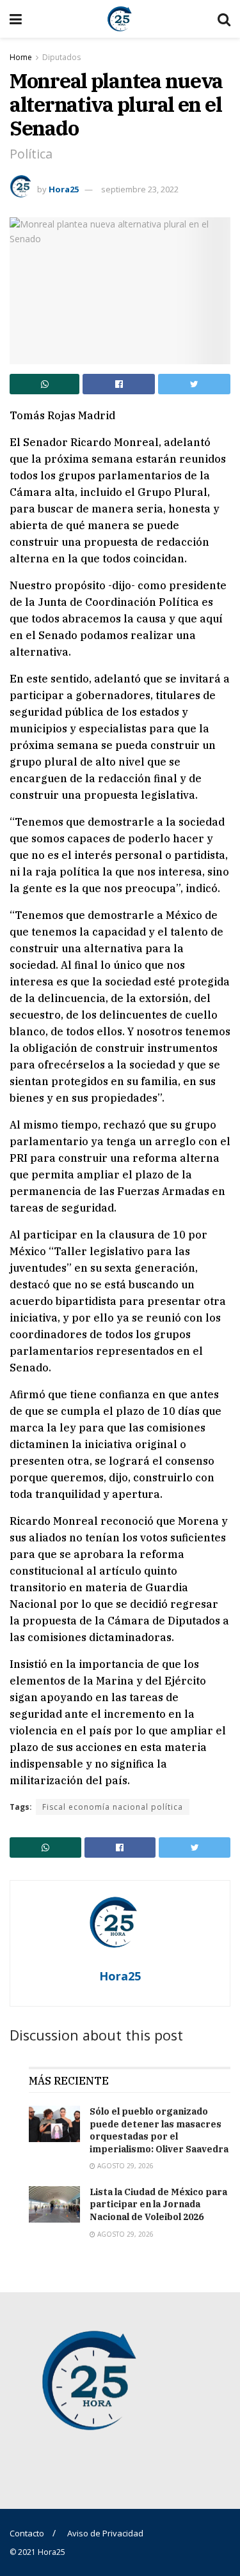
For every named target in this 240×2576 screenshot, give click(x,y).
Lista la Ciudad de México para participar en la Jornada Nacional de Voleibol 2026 (158, 2204)
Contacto (27, 2533)
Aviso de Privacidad (105, 2533)
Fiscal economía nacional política (113, 1807)
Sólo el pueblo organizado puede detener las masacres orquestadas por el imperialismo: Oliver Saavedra (159, 2130)
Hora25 (64, 189)
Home (21, 57)
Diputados (61, 57)
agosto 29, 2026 (124, 2166)
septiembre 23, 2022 (140, 189)
